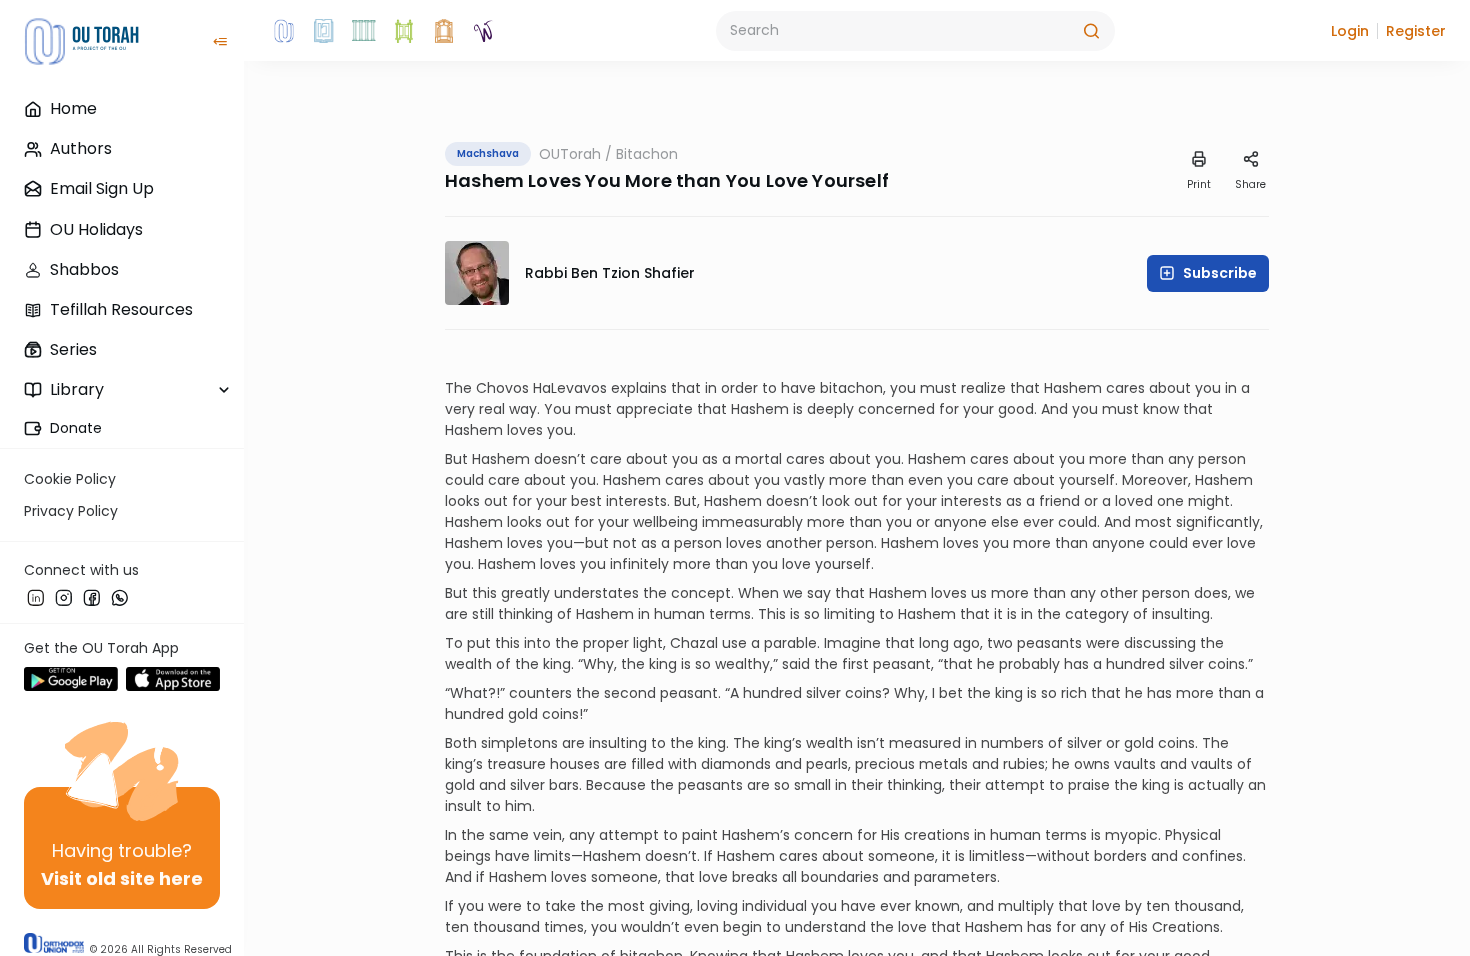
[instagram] (64, 597)
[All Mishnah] (324, 31)
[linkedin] (36, 597)
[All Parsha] (404, 31)
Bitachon (647, 154)
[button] (1350, 31)
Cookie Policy (70, 479)
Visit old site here (122, 878)
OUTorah (570, 154)
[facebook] (92, 597)
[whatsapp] (120, 597)
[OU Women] (484, 31)
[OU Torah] (284, 31)
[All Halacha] (364, 31)
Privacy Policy (71, 511)
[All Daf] (444, 31)
